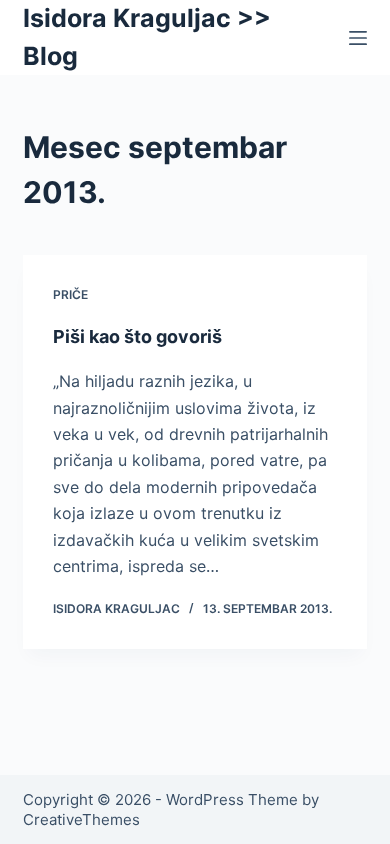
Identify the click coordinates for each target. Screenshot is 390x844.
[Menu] (358, 38)
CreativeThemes (81, 819)
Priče (70, 294)
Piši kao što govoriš (137, 336)
